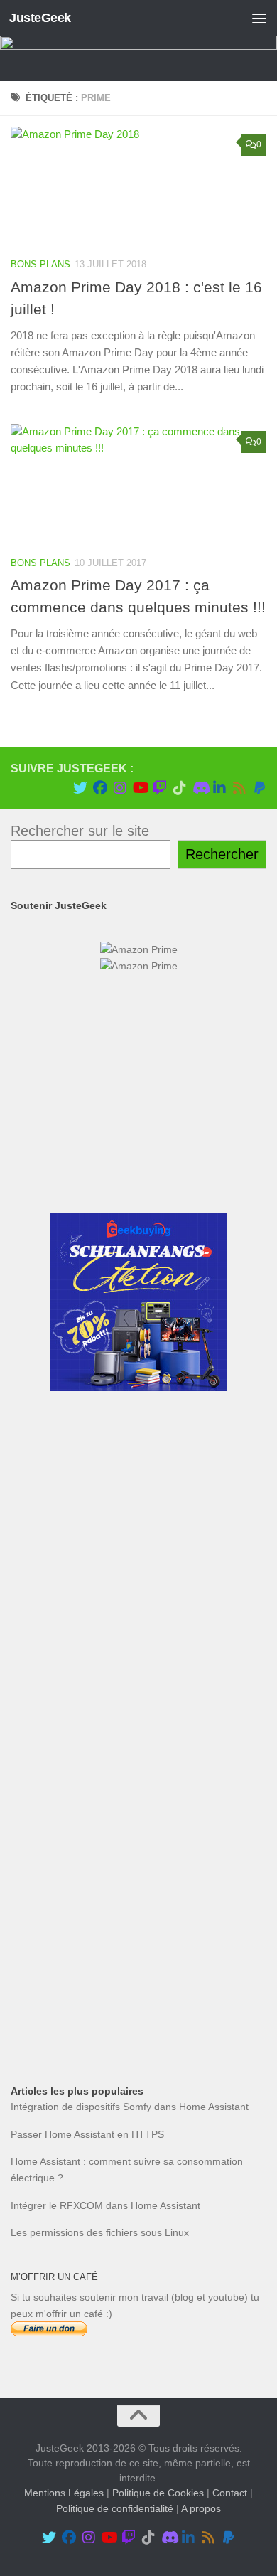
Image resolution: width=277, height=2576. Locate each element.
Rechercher (222, 854)
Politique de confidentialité (115, 2508)
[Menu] (259, 18)
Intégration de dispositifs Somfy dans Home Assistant (130, 2107)
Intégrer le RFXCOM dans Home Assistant (105, 2205)
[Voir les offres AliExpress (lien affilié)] (138, 1176)
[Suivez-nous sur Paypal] (259, 788)
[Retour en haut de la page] (138, 2416)
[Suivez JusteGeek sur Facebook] (100, 788)
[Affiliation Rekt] (138, 2018)
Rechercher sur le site (80, 831)
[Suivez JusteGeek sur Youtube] (140, 788)
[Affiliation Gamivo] (138, 1914)
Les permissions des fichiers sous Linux (100, 2232)
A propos (201, 2508)
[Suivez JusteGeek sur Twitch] (160, 788)
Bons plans (40, 264)
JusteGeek (40, 18)
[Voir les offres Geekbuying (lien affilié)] (138, 1388)
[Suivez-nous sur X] (80, 788)
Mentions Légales (64, 2493)
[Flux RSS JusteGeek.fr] (239, 788)
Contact (230, 2493)
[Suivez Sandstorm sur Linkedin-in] (219, 788)
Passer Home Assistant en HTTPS (87, 2134)
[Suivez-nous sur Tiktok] (180, 788)
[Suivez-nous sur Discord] (200, 788)
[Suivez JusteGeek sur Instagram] (120, 788)
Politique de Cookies (158, 2493)
